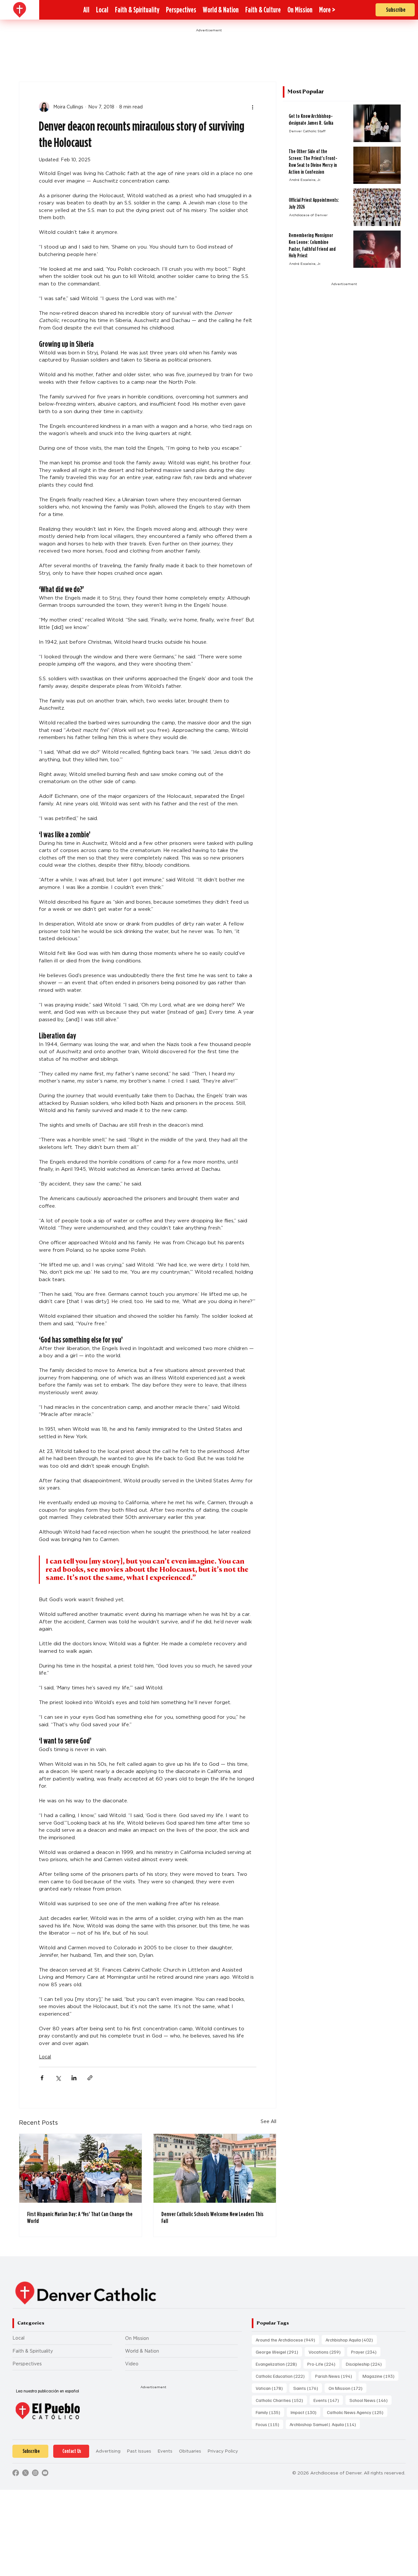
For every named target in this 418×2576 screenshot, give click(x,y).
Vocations (327, 2352)
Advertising (108, 2451)
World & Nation (142, 2351)
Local (45, 2057)
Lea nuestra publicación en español (48, 2391)
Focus (269, 2424)
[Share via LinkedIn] (74, 2078)
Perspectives (27, 2364)
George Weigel (279, 2352)
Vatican (271, 2388)
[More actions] (252, 107)
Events (328, 2400)
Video (132, 2364)
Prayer (366, 2352)
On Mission (137, 2338)
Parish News (336, 2376)
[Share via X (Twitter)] (58, 2078)
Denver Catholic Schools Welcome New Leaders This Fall (212, 2217)
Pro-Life (323, 2364)
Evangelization (278, 2364)
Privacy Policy (223, 2451)
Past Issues (139, 2451)
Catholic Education (282, 2376)
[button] (327, 10)
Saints (308, 2388)
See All (268, 2121)
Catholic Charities (281, 2400)
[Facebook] (16, 2473)
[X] (25, 2473)
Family (270, 2412)
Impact (305, 2412)
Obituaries (190, 2451)
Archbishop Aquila (351, 2340)
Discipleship (366, 2364)
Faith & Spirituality (33, 2351)
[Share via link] (90, 2078)
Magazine (380, 2376)
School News (370, 2400)
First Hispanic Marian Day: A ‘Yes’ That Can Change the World (80, 2217)
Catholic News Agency (357, 2412)
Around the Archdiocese (287, 2340)
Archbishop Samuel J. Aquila (325, 2424)
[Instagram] (35, 2473)
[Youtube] (45, 2473)
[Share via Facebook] (42, 2078)
